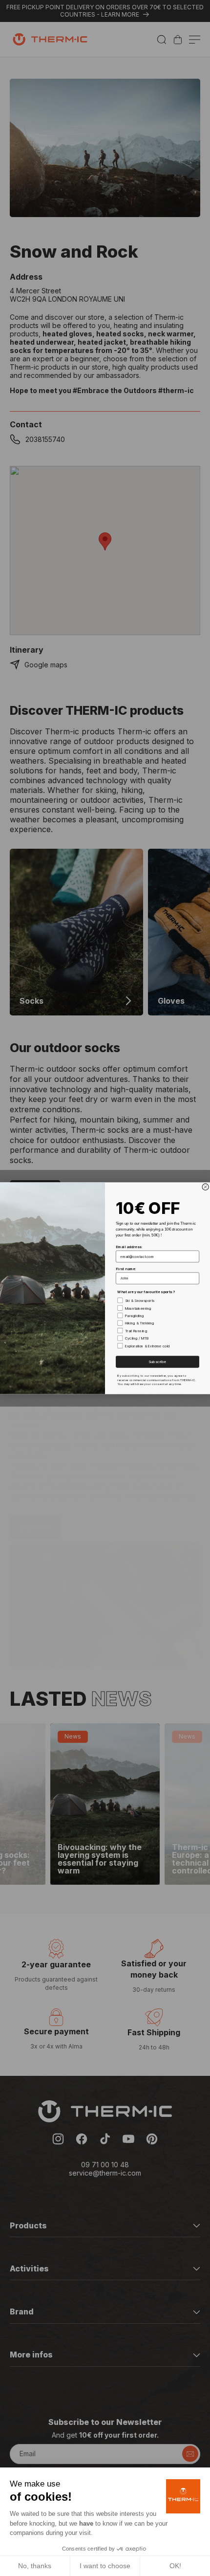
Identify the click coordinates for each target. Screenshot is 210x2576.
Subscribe (157, 1361)
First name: (126, 1268)
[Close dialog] (205, 1187)
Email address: (129, 1246)
